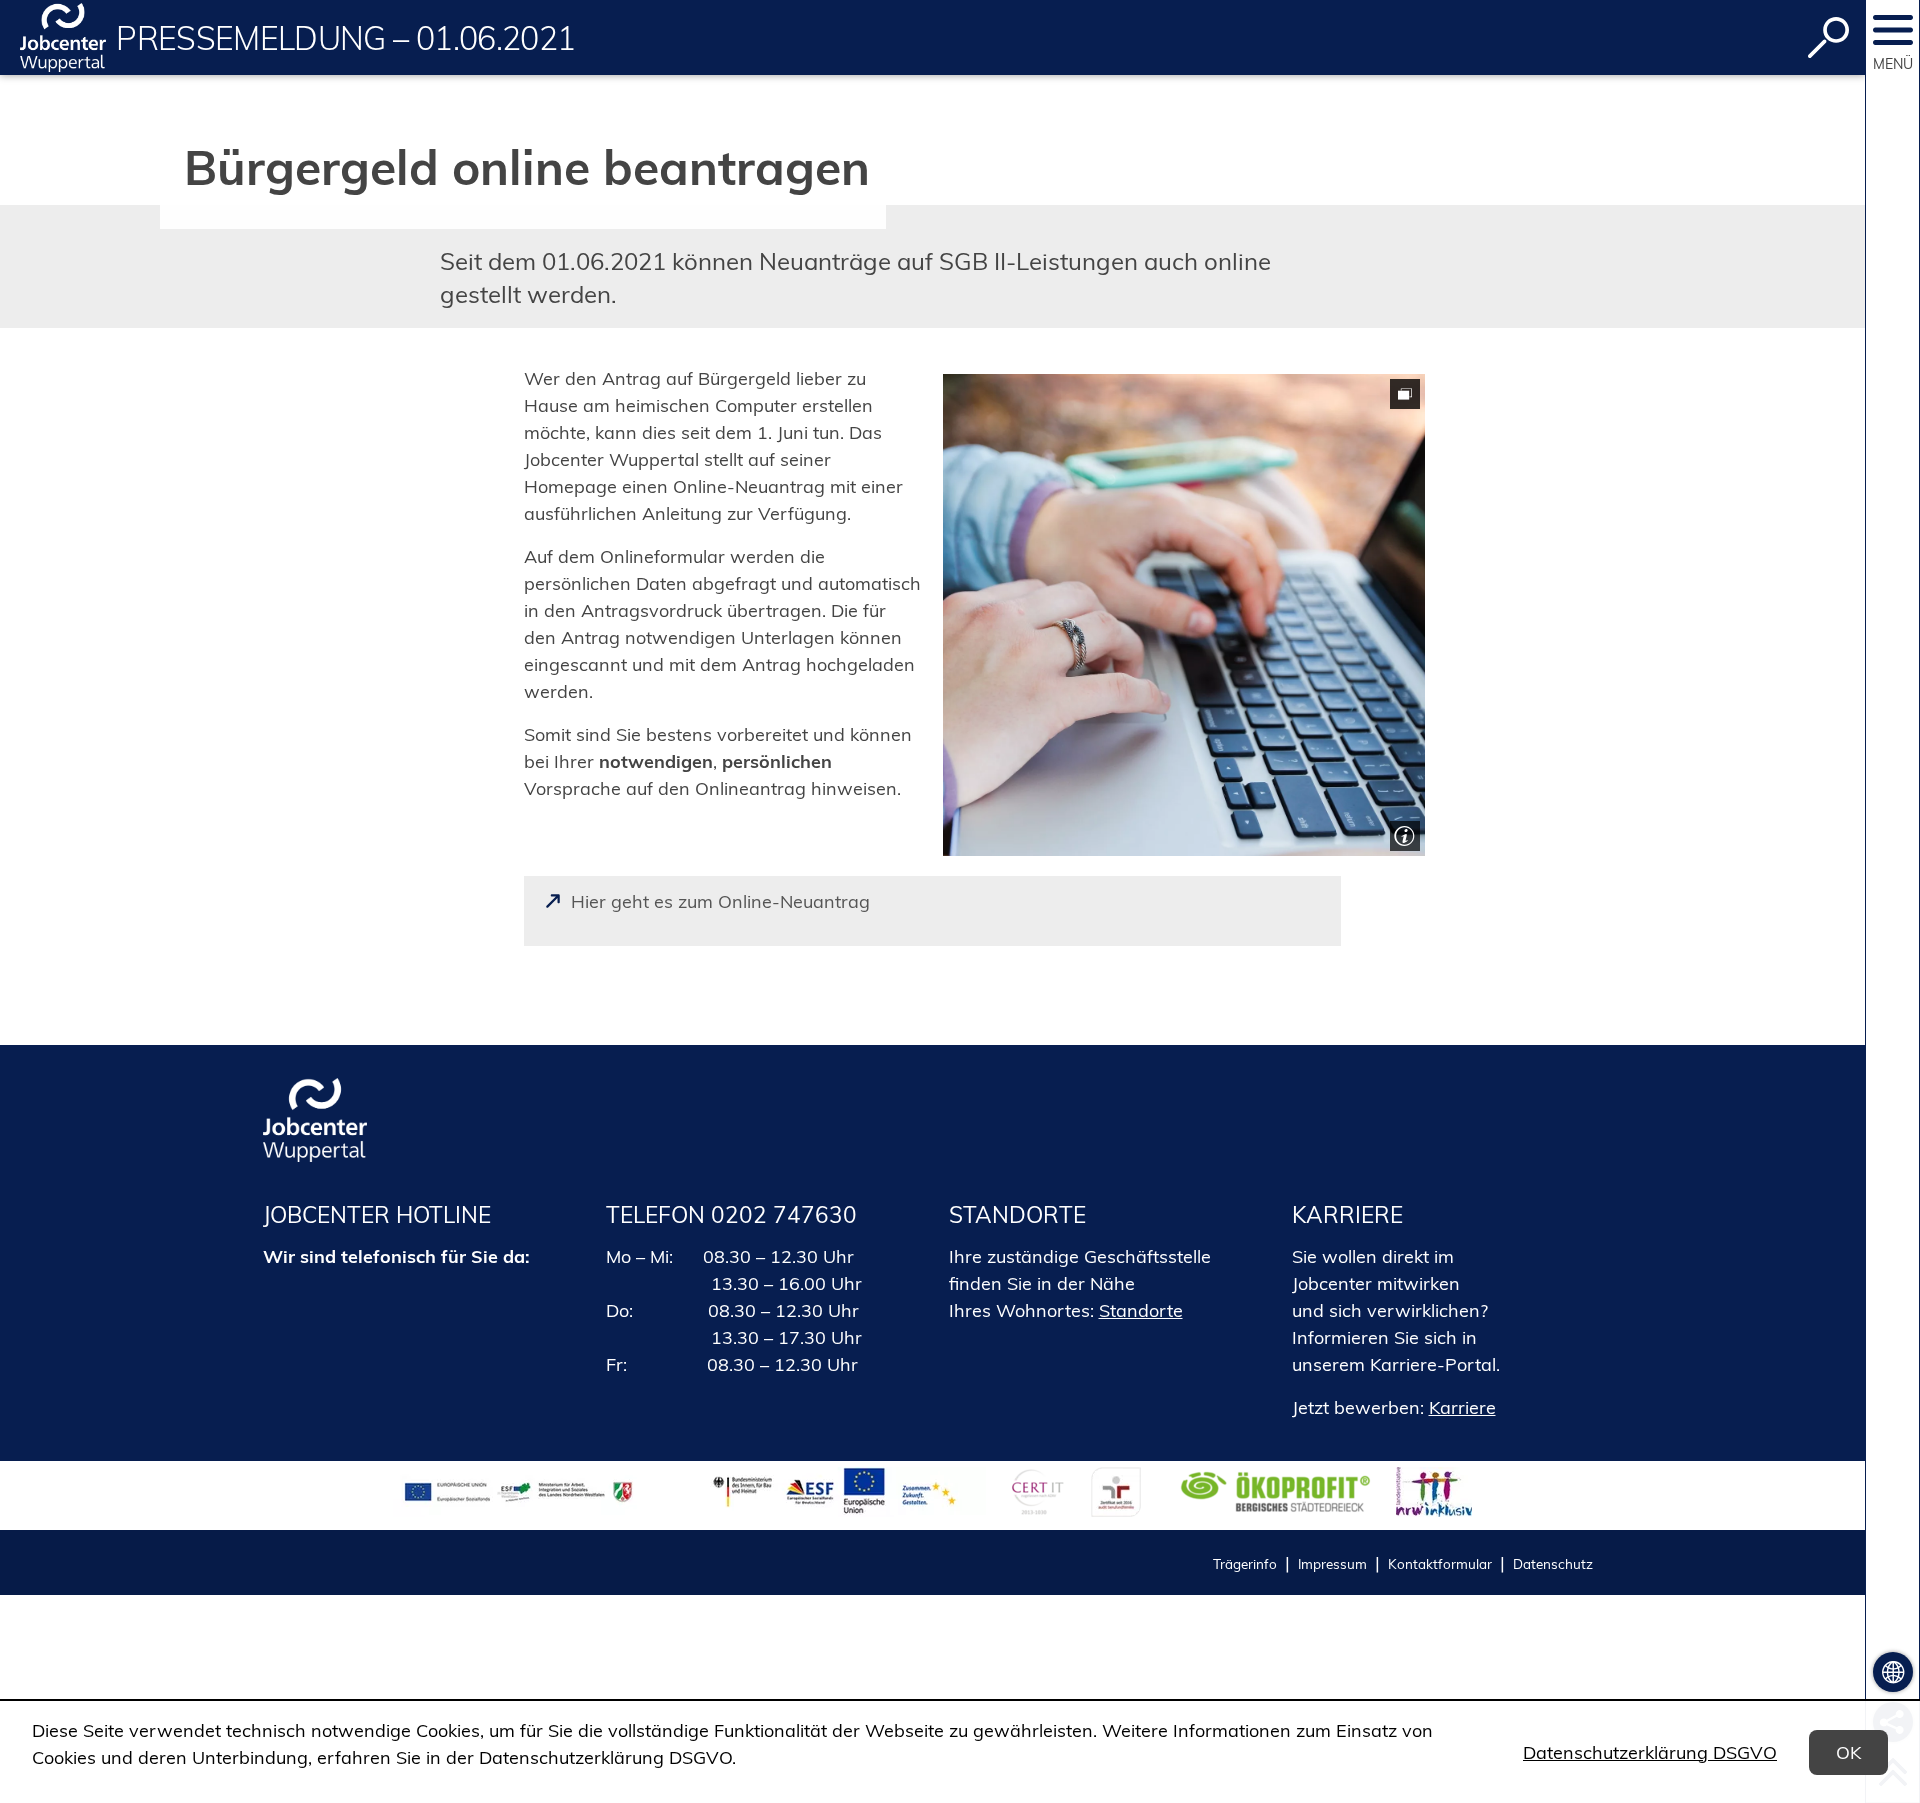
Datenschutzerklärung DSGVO (1650, 1752)
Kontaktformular (1440, 1563)
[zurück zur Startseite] (63, 37)
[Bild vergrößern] (1184, 615)
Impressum (1332, 1563)
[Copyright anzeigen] (1402, 833)
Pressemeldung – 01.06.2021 (345, 38)
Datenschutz (1553, 1563)
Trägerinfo (1245, 1563)
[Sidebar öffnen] (1893, 30)
